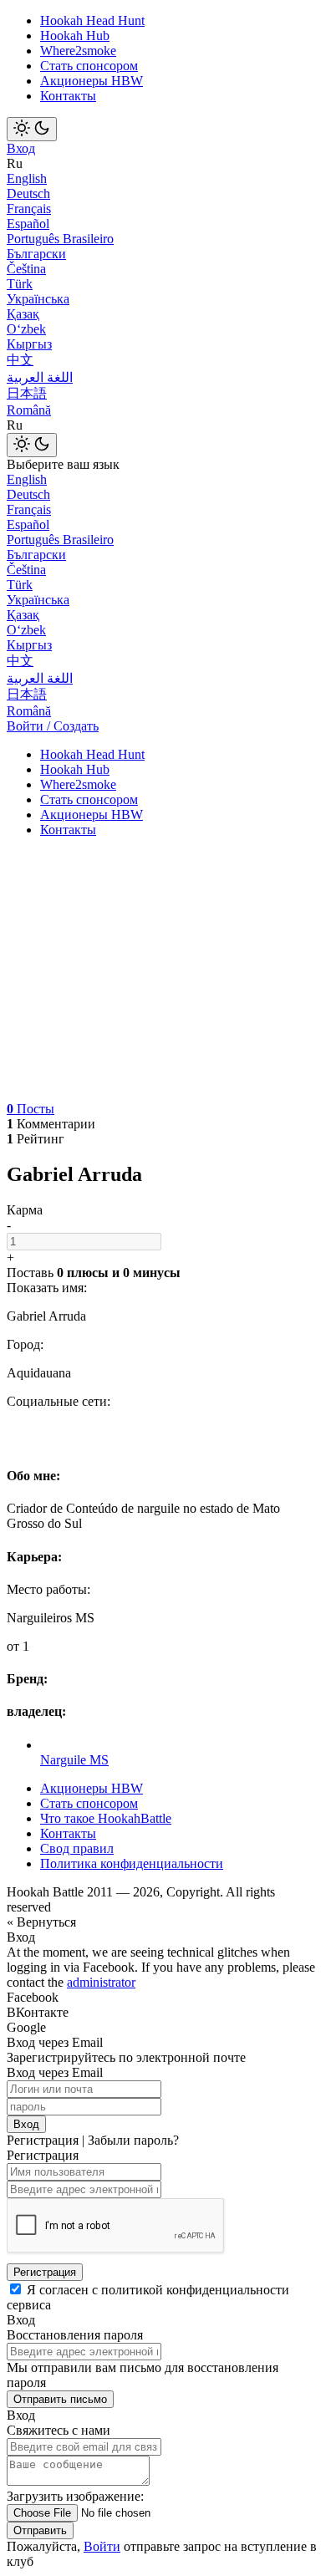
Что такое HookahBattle (106, 1818)
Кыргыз (29, 344)
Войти (102, 2546)
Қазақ (23, 314)
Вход (21, 148)
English (27, 178)
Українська (38, 299)
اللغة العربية (40, 377)
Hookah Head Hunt (92, 20)
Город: (25, 1344)
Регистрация (45, 2272)
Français (29, 209)
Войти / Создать (53, 726)
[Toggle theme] (32, 129)
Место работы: (48, 1589)
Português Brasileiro (60, 239)
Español (28, 224)
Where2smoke (78, 51)
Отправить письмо (60, 2399)
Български (36, 254)
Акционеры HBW (92, 81)
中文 (20, 360)
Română (29, 410)
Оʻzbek (26, 329)
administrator (101, 1982)
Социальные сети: (59, 1401)
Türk (20, 284)
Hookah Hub (75, 36)
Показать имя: (47, 1288)
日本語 (27, 393)
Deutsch (28, 193)
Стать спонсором (89, 66)
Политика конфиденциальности (132, 1863)
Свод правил (77, 1848)
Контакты (68, 96)
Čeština (26, 269)
